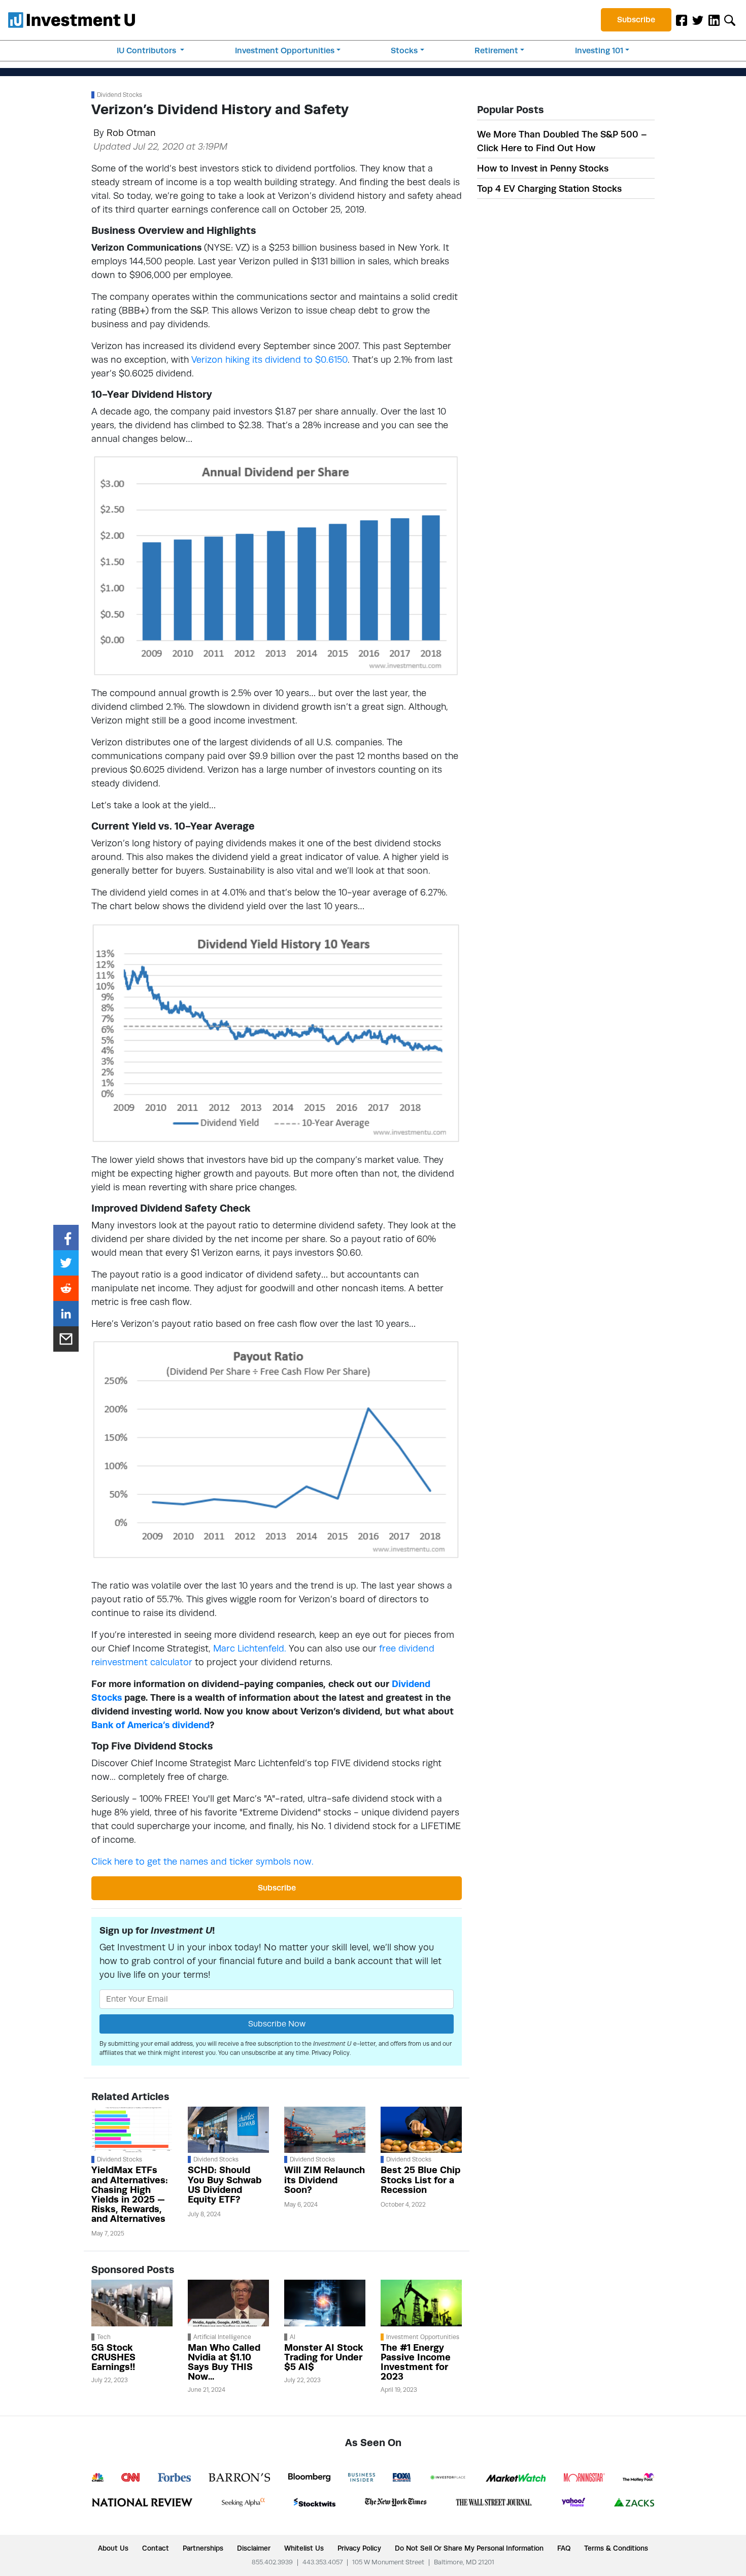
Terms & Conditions (616, 2548)
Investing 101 (599, 50)
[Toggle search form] (730, 20)
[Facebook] (682, 20)
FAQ (564, 2548)
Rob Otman (131, 133)
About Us (113, 2548)
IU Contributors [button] (147, 50)
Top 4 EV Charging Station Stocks (549, 188)
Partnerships (203, 2548)
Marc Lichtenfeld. (250, 1648)
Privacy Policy (331, 2053)
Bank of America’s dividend (150, 1725)
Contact (156, 2548)
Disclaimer (254, 2548)
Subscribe (636, 20)
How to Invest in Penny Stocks (543, 168)
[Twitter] (698, 20)
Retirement (496, 50)
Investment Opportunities (285, 50)
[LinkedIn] (714, 20)
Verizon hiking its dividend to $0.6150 (269, 359)
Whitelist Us (304, 2548)
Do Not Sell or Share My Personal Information (469, 2548)
